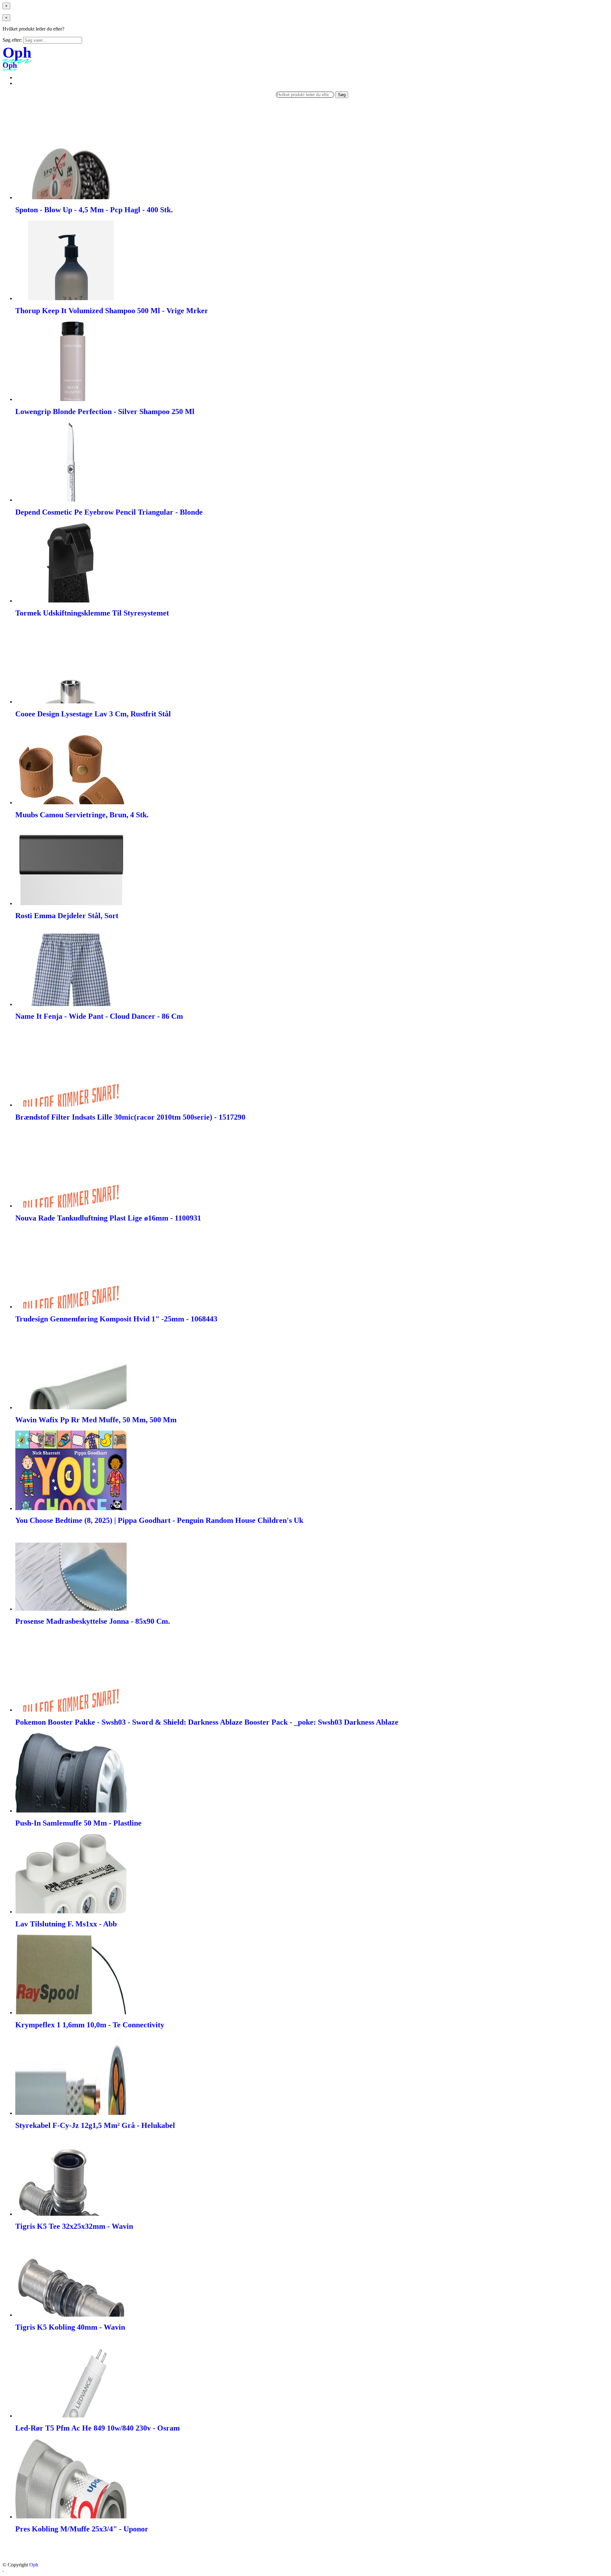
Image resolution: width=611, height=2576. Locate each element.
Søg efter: (12, 40)
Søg (342, 95)
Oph (34, 2565)
